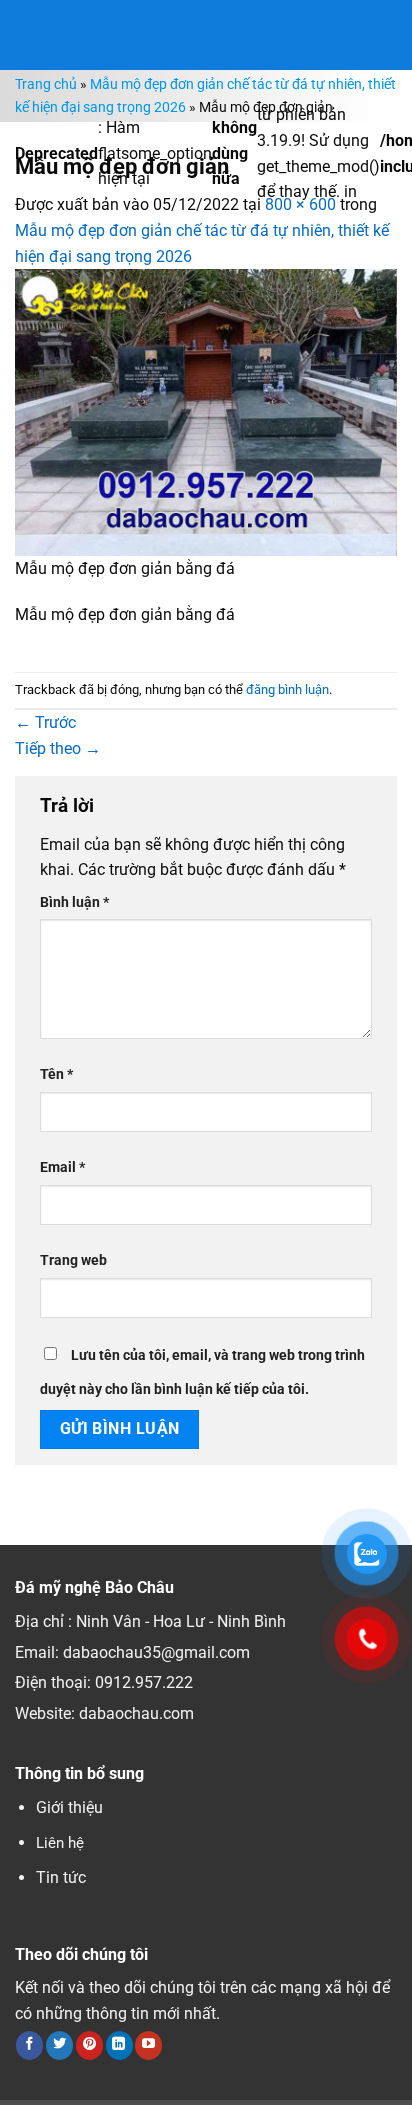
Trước (45, 722)
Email (62, 1167)
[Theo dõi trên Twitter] (59, 2045)
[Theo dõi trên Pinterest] (89, 2045)
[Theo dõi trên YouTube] (148, 2045)
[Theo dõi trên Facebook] (29, 2045)
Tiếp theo (58, 748)
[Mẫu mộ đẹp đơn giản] (206, 411)
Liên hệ (60, 1843)
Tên (56, 1074)
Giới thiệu (69, 1807)
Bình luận (74, 902)
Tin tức (61, 1877)
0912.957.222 (144, 1682)
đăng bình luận (287, 689)
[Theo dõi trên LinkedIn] (119, 2045)
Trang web (73, 1260)
